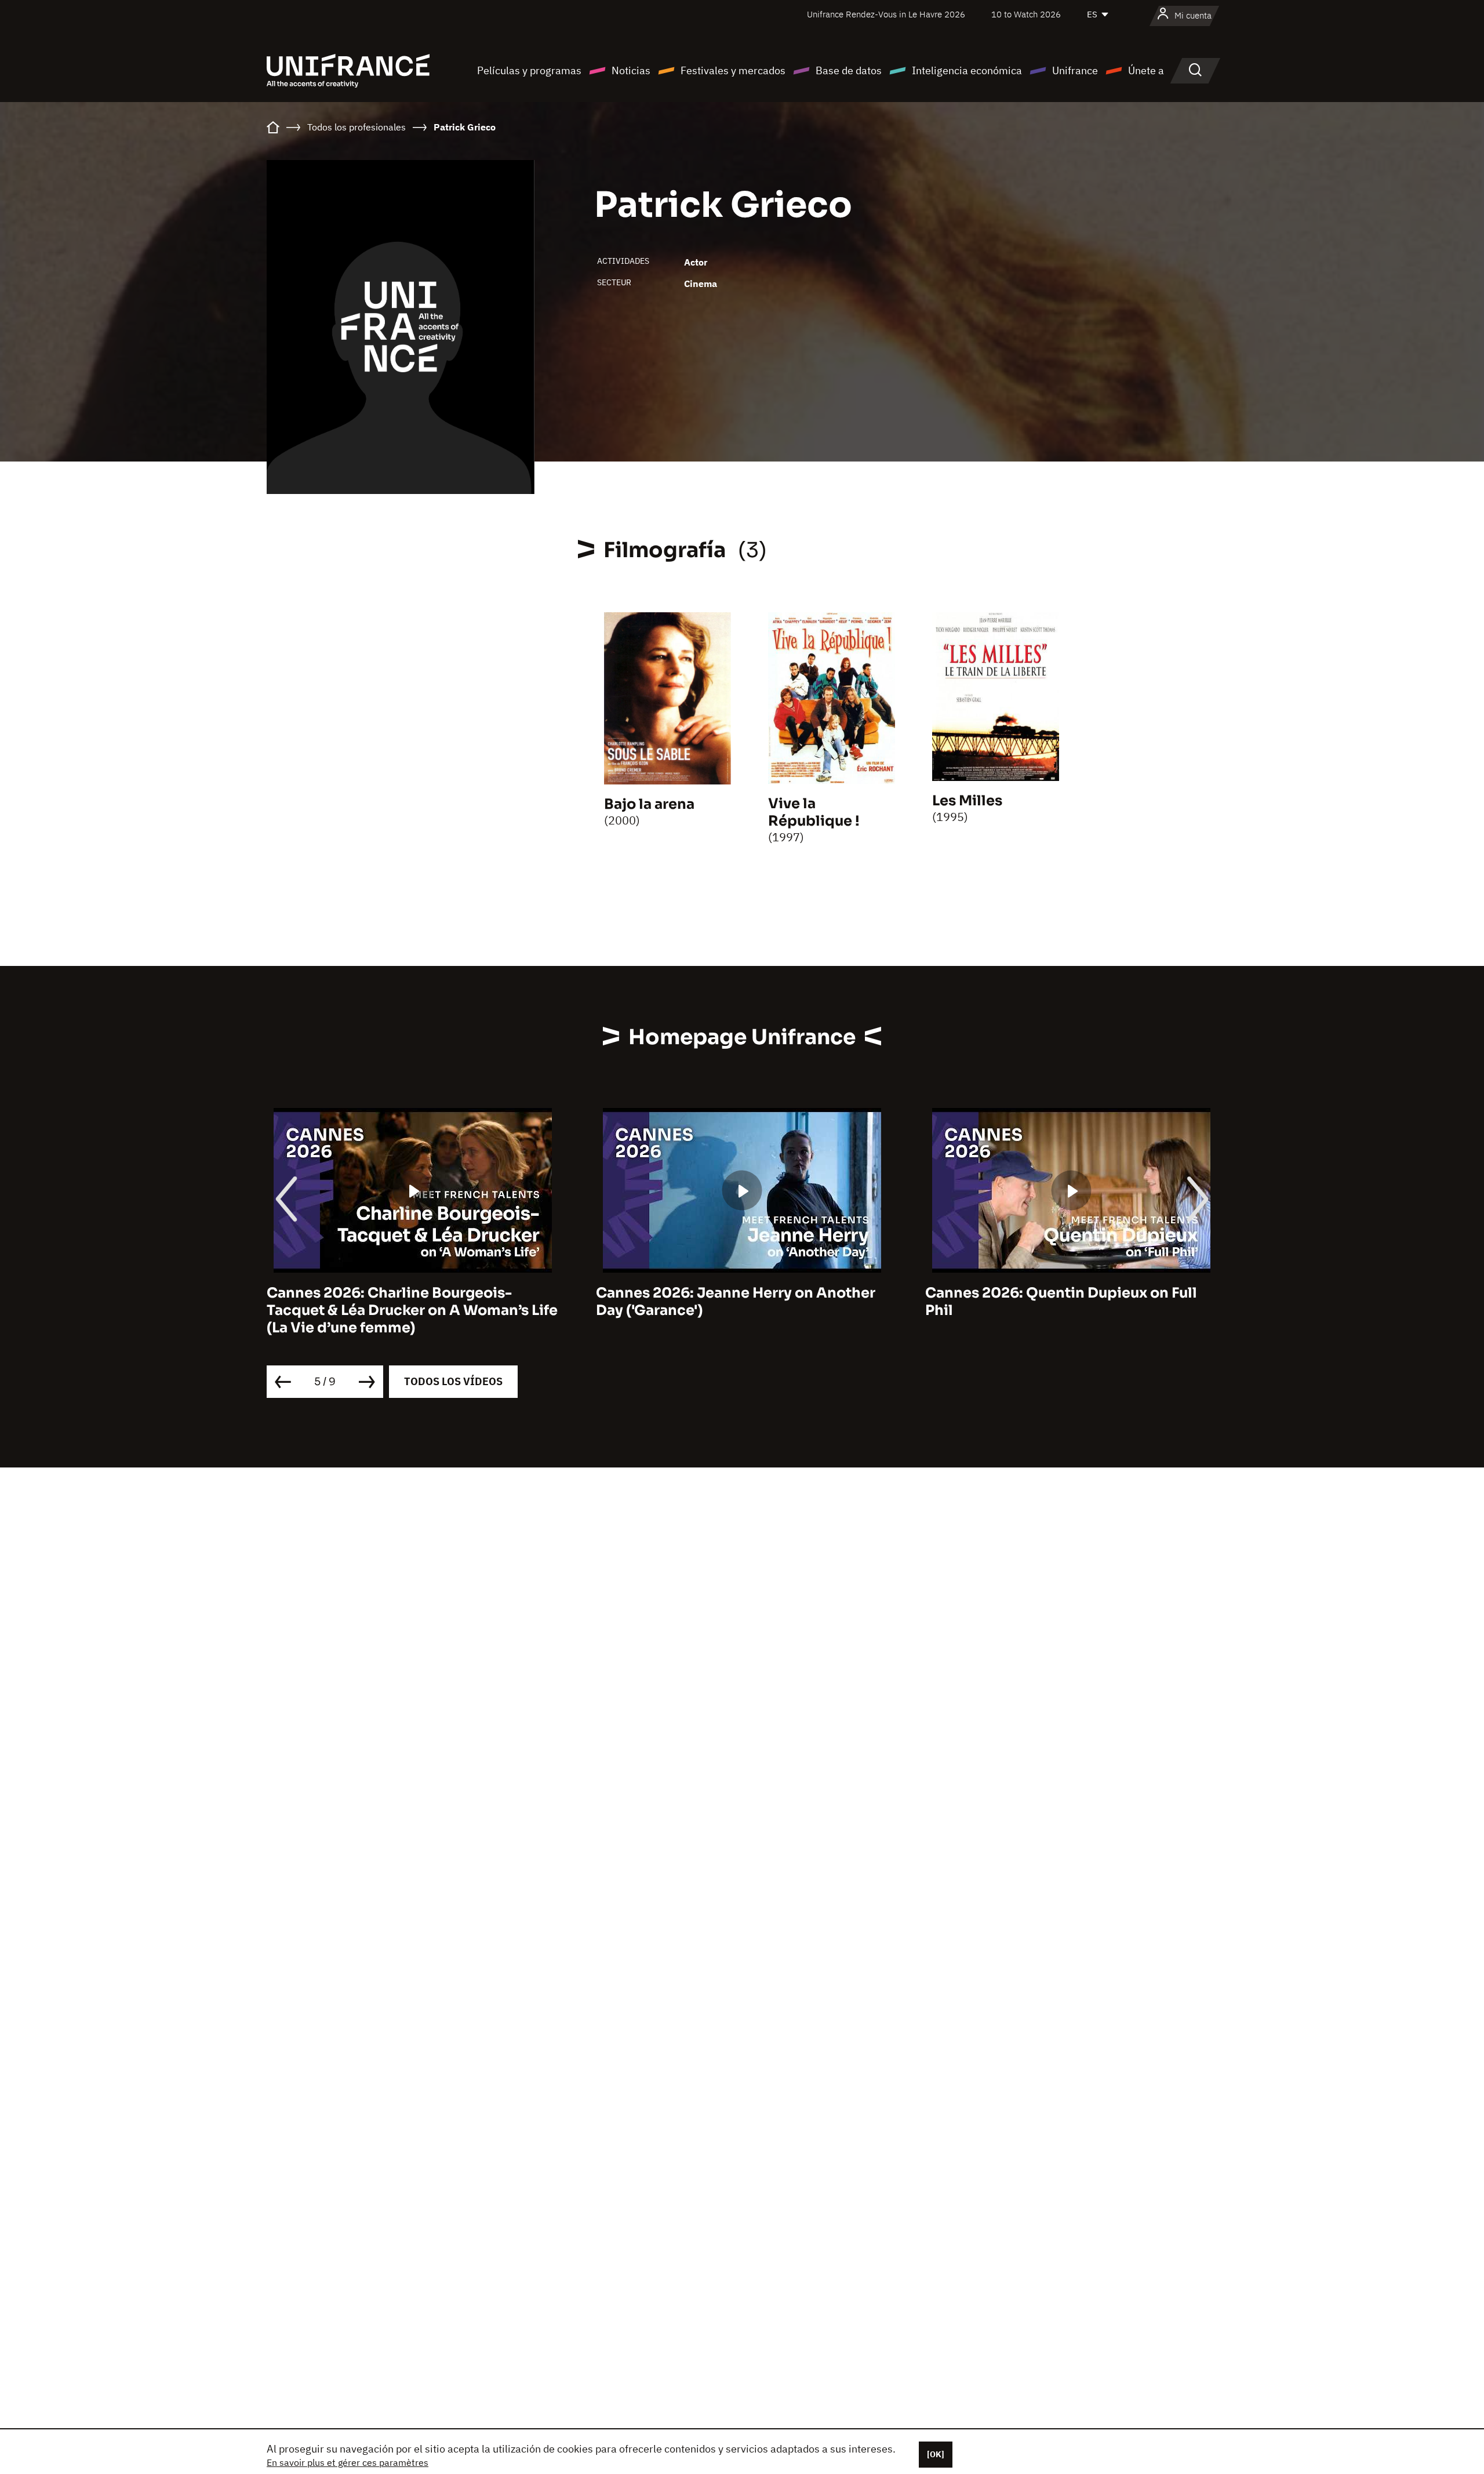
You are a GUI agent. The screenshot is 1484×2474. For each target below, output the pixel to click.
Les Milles (967, 801)
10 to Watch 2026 (1026, 14)
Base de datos (849, 70)
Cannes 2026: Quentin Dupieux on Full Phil (732, 1302)
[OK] (936, 2454)
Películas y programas (529, 70)
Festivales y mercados (733, 70)
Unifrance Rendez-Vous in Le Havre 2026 (886, 14)
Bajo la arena (649, 804)
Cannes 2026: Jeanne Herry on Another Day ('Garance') (406, 1302)
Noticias (631, 70)
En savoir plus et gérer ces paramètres (348, 2462)
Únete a (1146, 70)
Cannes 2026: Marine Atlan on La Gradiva (1071, 1293)
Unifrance (1075, 70)
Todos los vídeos (453, 1381)
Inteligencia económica (967, 70)
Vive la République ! (814, 812)
